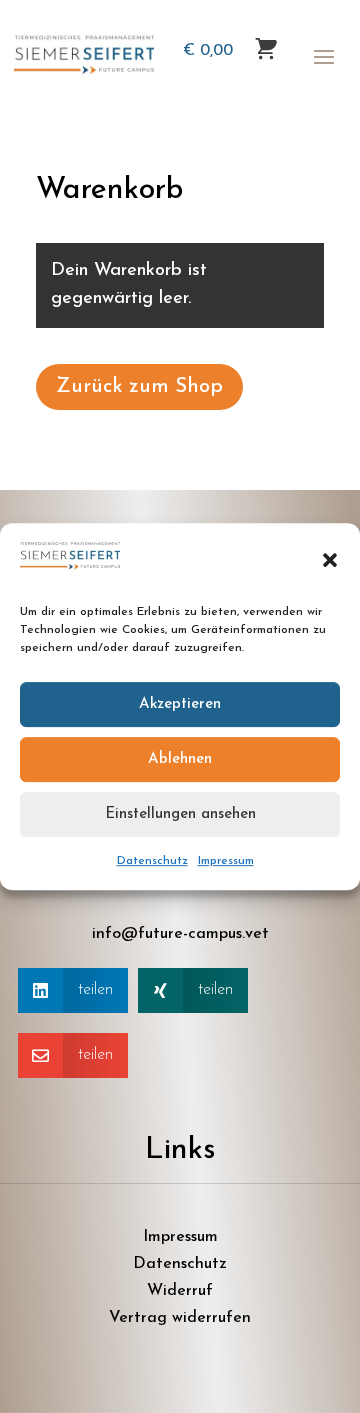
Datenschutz (152, 861)
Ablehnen (180, 759)
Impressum (226, 861)
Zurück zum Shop (139, 387)
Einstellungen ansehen (180, 814)
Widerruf (180, 1291)
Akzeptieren (180, 704)
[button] (330, 560)
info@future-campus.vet (180, 934)
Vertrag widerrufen (180, 1318)
